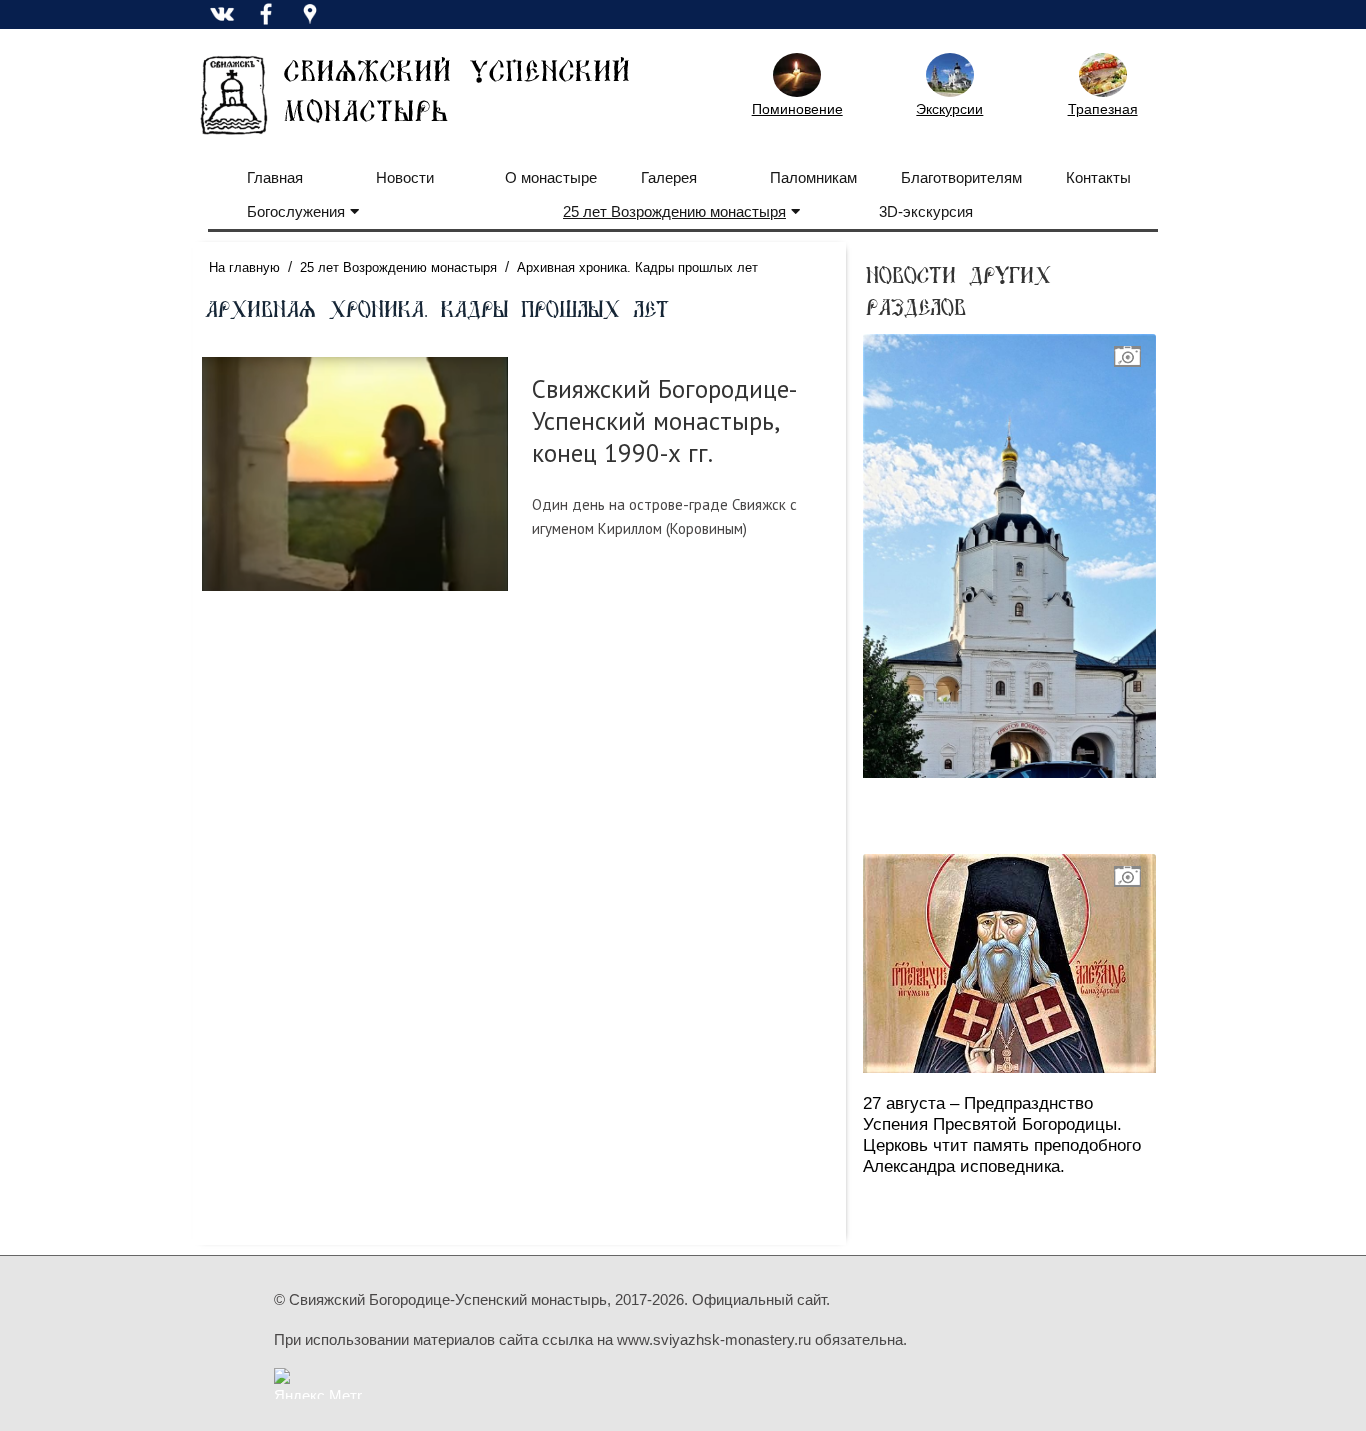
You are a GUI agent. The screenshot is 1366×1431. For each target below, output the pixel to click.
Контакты (1098, 177)
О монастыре (551, 177)
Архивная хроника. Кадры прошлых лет (637, 267)
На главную (244, 267)
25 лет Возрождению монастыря (674, 211)
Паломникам (813, 177)
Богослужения (296, 211)
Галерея (669, 177)
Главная (275, 177)
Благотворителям (961, 177)
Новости (405, 177)
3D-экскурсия (926, 211)
